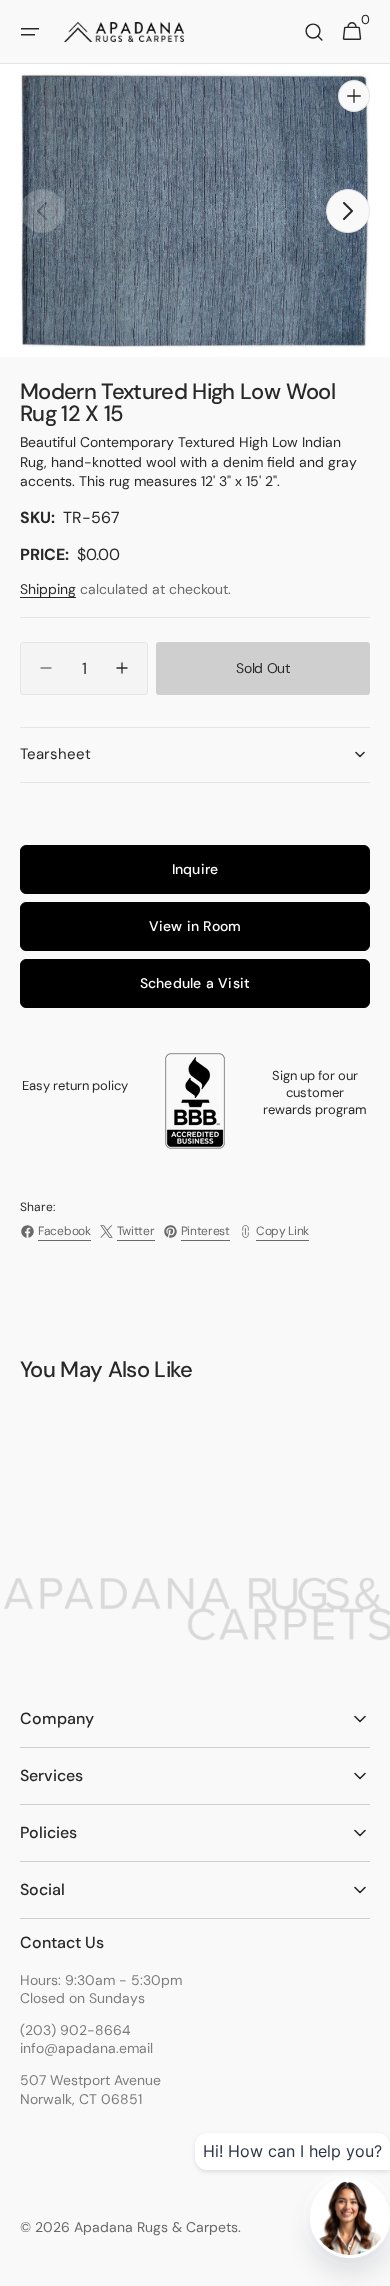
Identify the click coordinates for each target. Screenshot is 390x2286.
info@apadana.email (86, 2048)
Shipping (48, 589)
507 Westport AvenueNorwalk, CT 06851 (90, 2089)
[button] (30, 32)
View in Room (195, 926)
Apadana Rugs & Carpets (156, 2227)
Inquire (195, 869)
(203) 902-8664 (75, 2030)
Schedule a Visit (195, 983)
